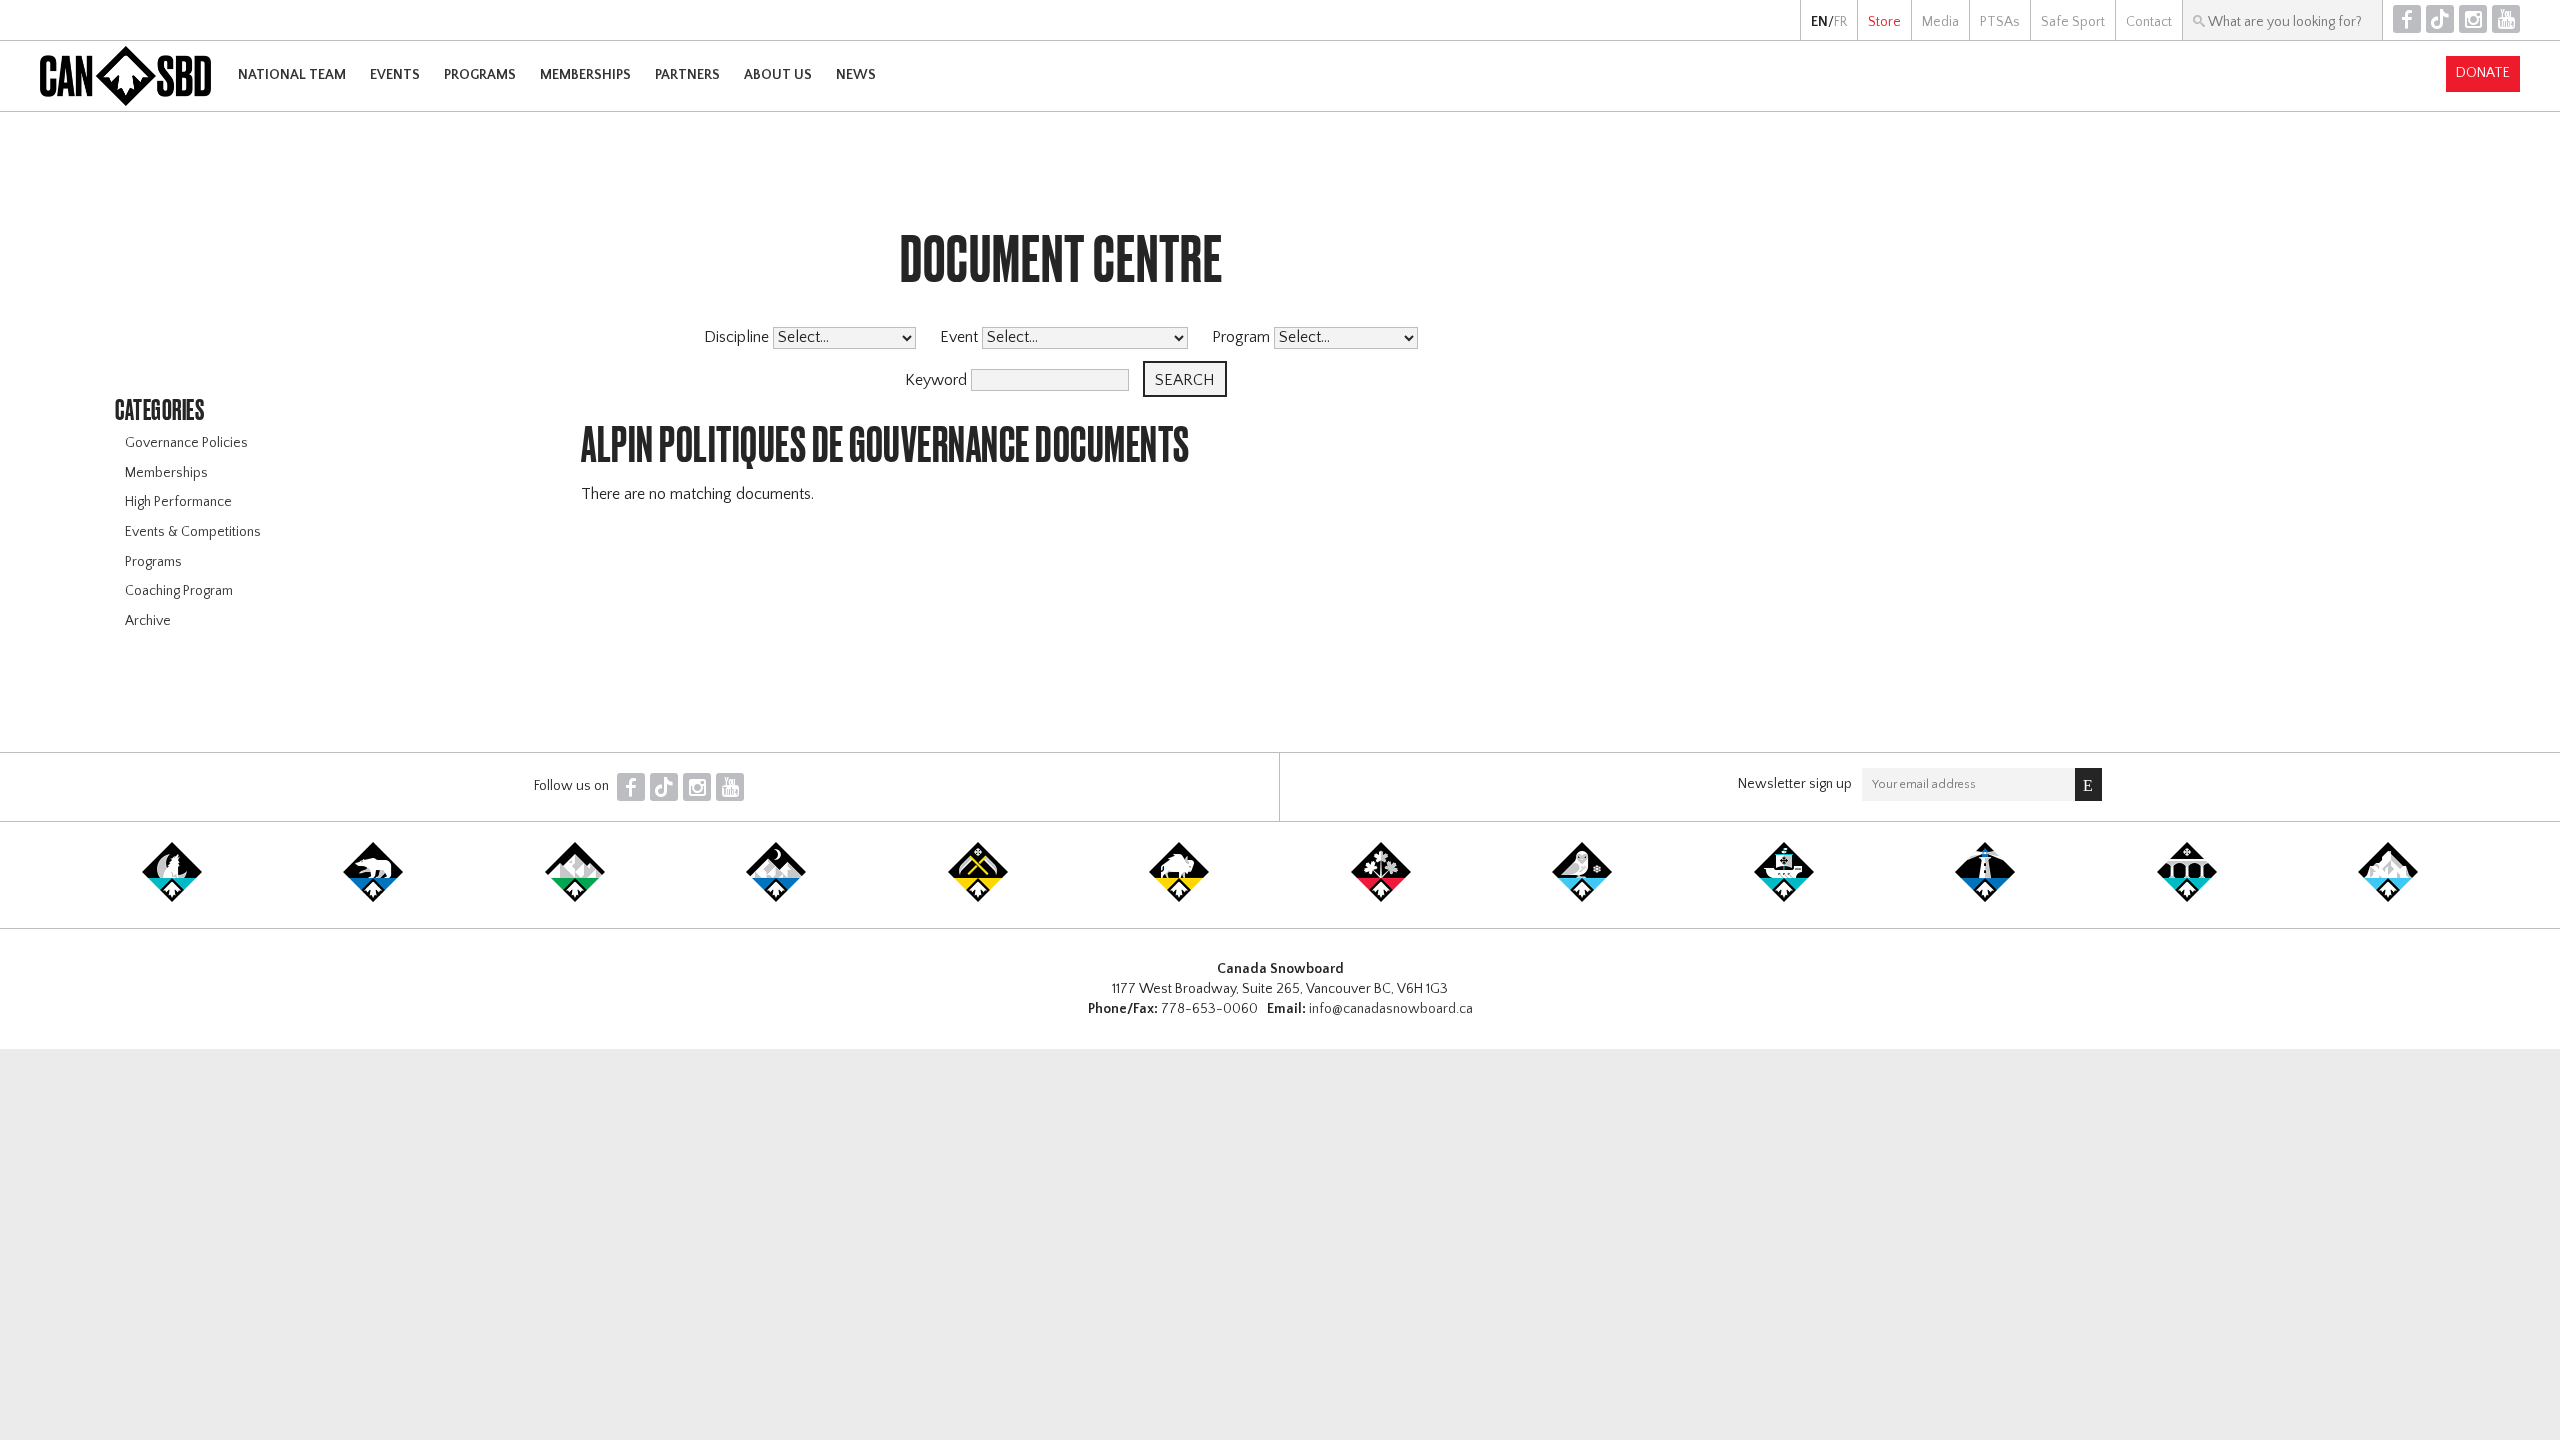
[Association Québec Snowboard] (1582, 898)
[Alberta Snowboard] (776, 898)
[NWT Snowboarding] (373, 898)
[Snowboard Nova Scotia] (1985, 898)
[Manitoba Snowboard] (1179, 898)
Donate (2483, 73)
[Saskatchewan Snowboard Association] (978, 898)
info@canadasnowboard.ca (1391, 1009)
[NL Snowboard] (2388, 898)
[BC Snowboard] (575, 898)
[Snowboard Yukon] (172, 898)
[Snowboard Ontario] (1381, 898)
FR (1840, 22)
